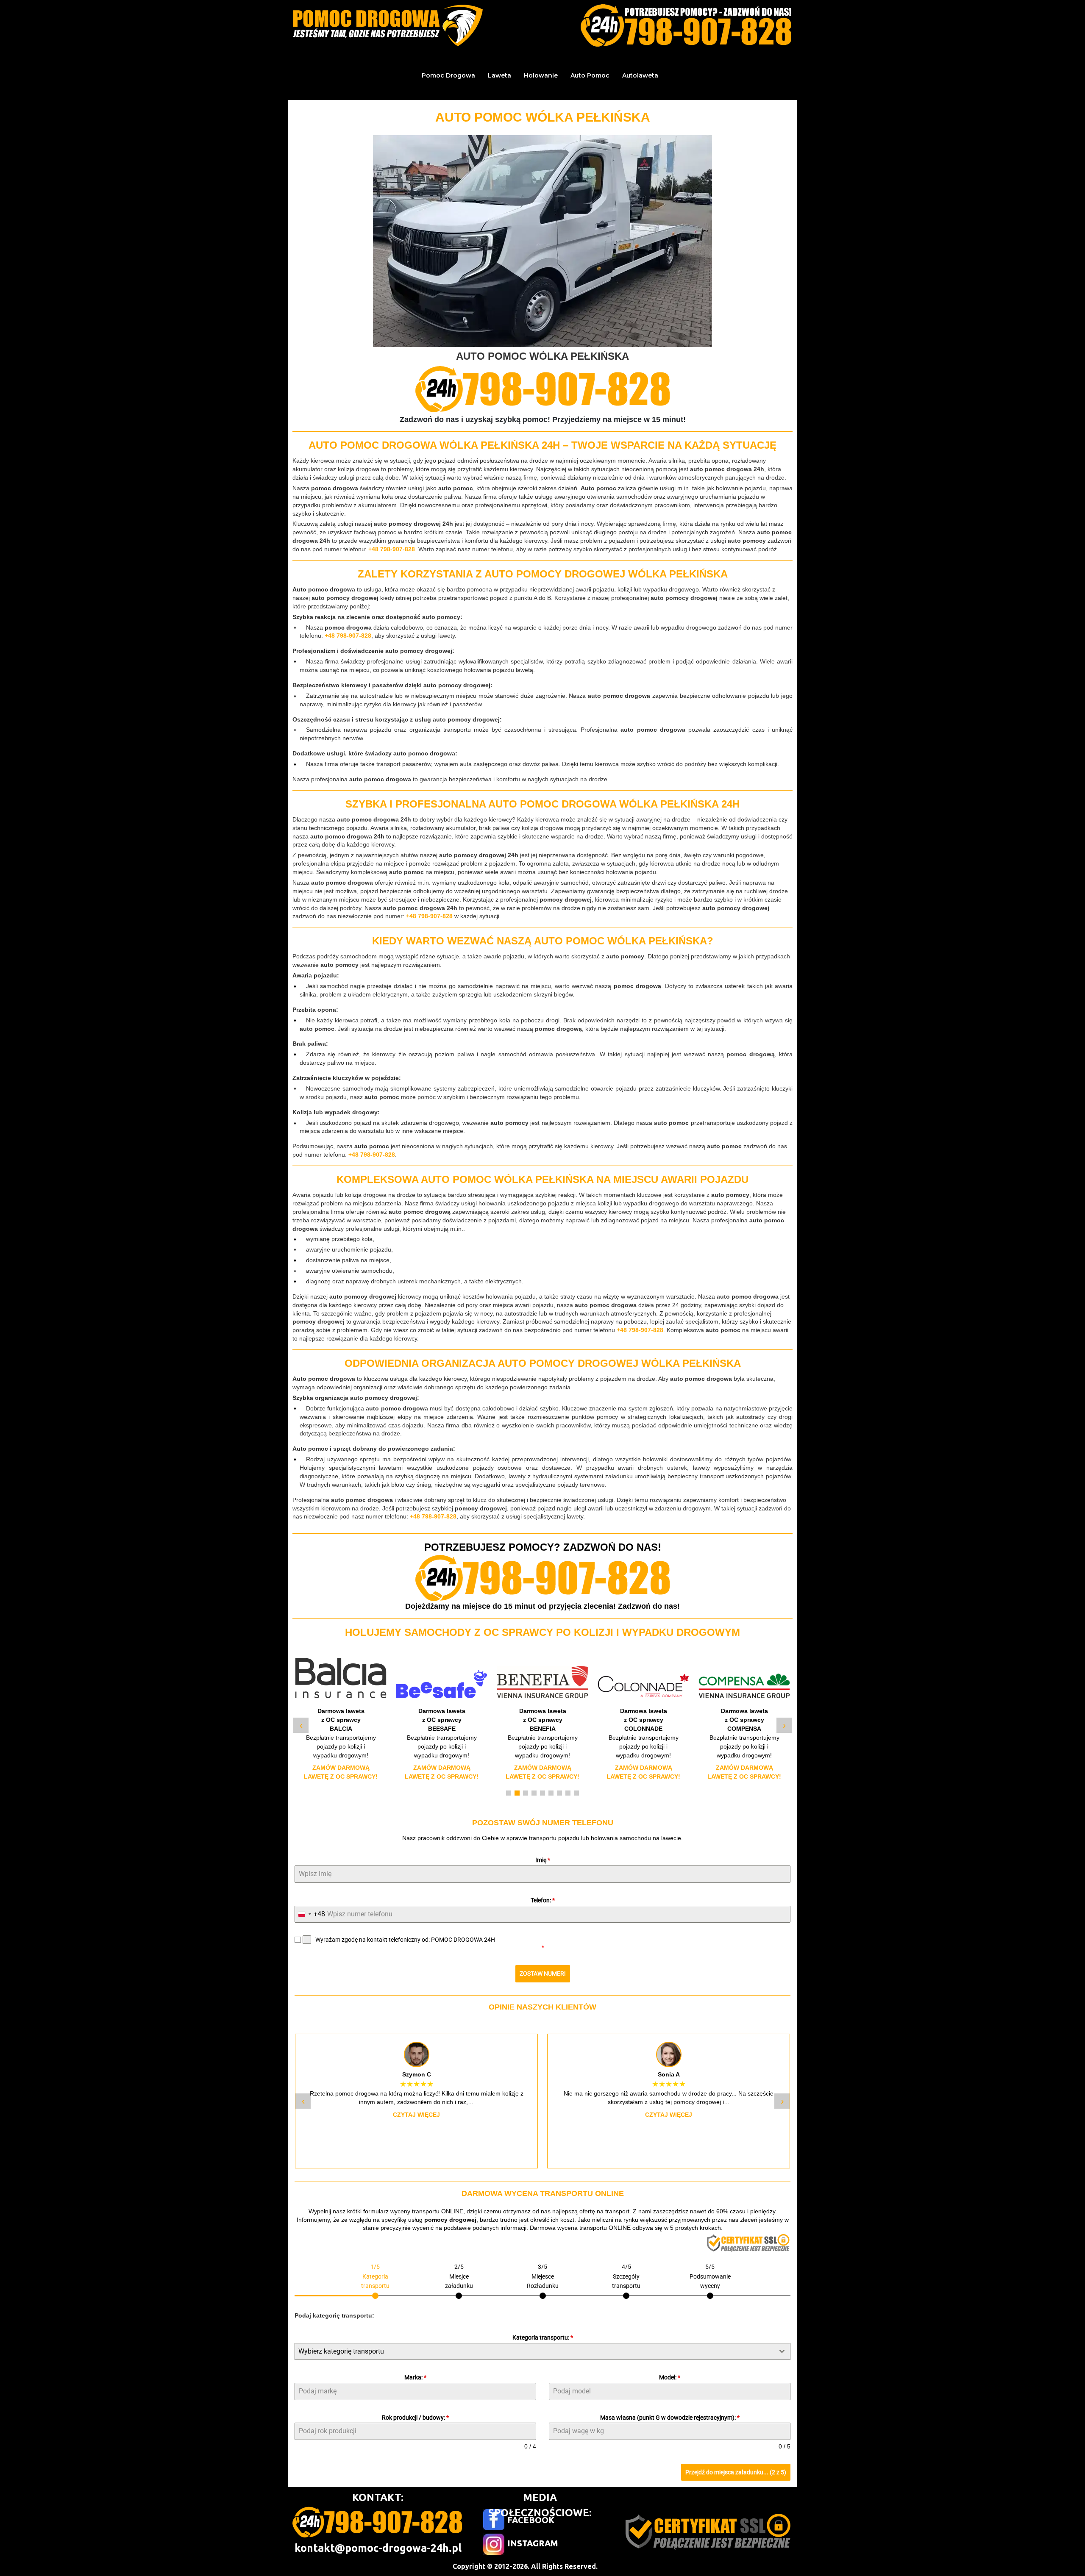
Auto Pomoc (590, 75)
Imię (543, 1860)
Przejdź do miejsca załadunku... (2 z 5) (736, 2472)
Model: (670, 2377)
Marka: (415, 2377)
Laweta (499, 75)
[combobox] (310, 1914)
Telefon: (543, 1900)
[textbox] (534, 2351)
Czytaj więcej (416, 2115)
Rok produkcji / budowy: (415, 2418)
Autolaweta (640, 75)
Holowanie (541, 75)
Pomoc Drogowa (448, 75)
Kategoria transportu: (543, 2337)
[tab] (375, 2280)
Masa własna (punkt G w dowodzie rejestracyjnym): (670, 2418)
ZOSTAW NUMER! (543, 1974)
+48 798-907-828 (392, 549)
